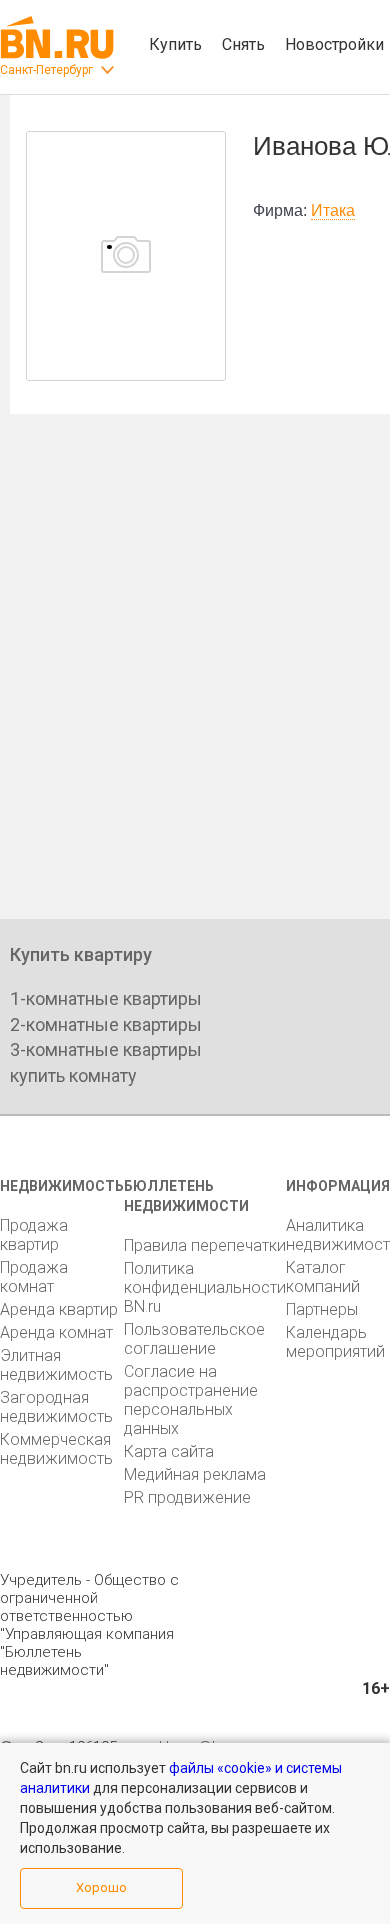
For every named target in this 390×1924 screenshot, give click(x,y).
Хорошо (101, 1887)
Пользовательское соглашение (194, 1339)
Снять (243, 44)
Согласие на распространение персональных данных (191, 1400)
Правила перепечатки (205, 1245)
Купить (175, 44)
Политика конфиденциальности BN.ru (205, 1287)
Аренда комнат (56, 1332)
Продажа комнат (34, 1277)
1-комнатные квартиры (106, 998)
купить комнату (73, 1075)
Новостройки (334, 44)
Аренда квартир (59, 1309)
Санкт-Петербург (46, 70)
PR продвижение (187, 1497)
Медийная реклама (195, 1474)
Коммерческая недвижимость (56, 1449)
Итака (333, 210)
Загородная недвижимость (56, 1407)
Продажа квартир (34, 1235)
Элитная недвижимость (56, 1365)
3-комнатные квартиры (106, 1049)
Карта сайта (169, 1451)
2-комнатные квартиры (106, 1024)
